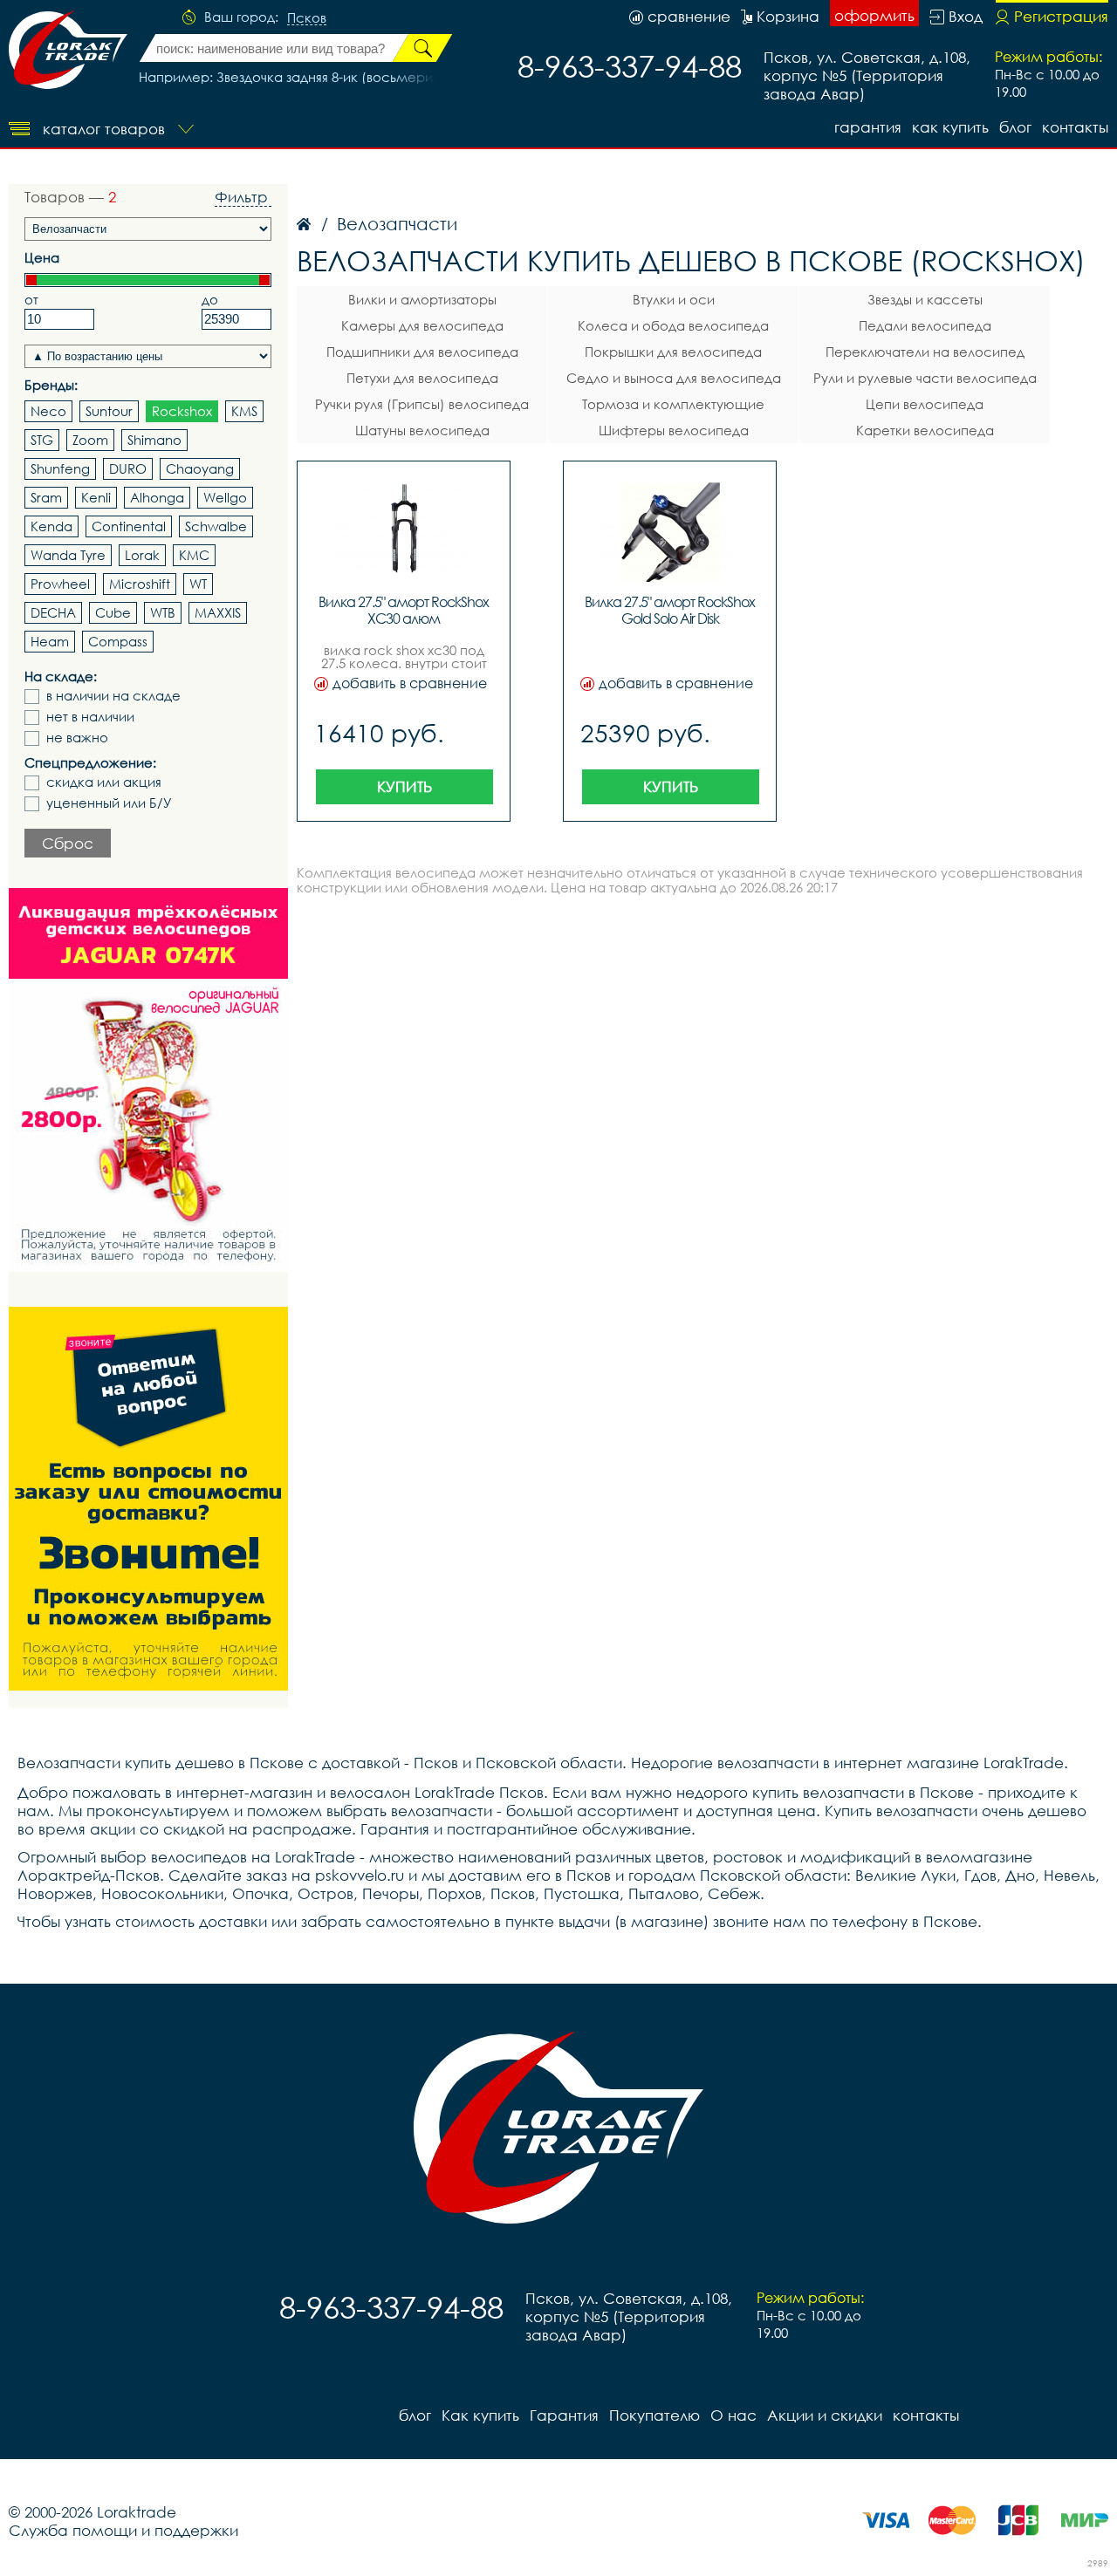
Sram (46, 497)
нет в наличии (90, 717)
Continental (129, 526)
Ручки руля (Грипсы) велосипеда (422, 404)
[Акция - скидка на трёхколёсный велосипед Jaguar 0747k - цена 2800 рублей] (148, 1080)
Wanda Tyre (68, 555)
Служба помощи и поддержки (123, 2530)
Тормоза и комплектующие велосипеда (673, 407)
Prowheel (60, 584)
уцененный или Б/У (109, 803)
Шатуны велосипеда (422, 430)
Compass (118, 641)
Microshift (140, 584)
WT (198, 584)
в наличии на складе (113, 696)
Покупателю (654, 2415)
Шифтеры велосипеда (674, 430)
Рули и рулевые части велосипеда (925, 378)
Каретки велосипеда (925, 430)
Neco (48, 411)
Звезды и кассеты (925, 299)
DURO (128, 468)
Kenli (96, 497)
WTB (163, 612)
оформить (874, 15)
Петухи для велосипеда (422, 378)
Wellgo (225, 497)
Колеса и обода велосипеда (673, 325)
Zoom (90, 440)
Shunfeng (60, 468)
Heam (50, 641)
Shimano (154, 440)
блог (1015, 127)
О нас (733, 2415)
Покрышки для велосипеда (673, 352)
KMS (244, 411)
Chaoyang (200, 468)
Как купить (950, 127)
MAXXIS (218, 612)
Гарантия (868, 127)
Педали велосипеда (925, 325)
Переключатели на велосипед (925, 352)
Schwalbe (216, 526)
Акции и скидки (825, 2415)
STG (42, 440)
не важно (77, 738)
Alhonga (157, 497)
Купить (404, 786)
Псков (307, 18)
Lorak (142, 555)
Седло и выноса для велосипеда (674, 378)
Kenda (51, 526)
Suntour (109, 411)
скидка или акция (104, 782)
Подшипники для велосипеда (422, 352)
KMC (194, 555)
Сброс (68, 843)
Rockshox (182, 411)
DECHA (53, 612)
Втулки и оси (674, 299)
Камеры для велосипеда (422, 325)
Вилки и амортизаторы (422, 299)
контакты (1075, 127)
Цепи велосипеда (925, 404)
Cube (113, 612)
